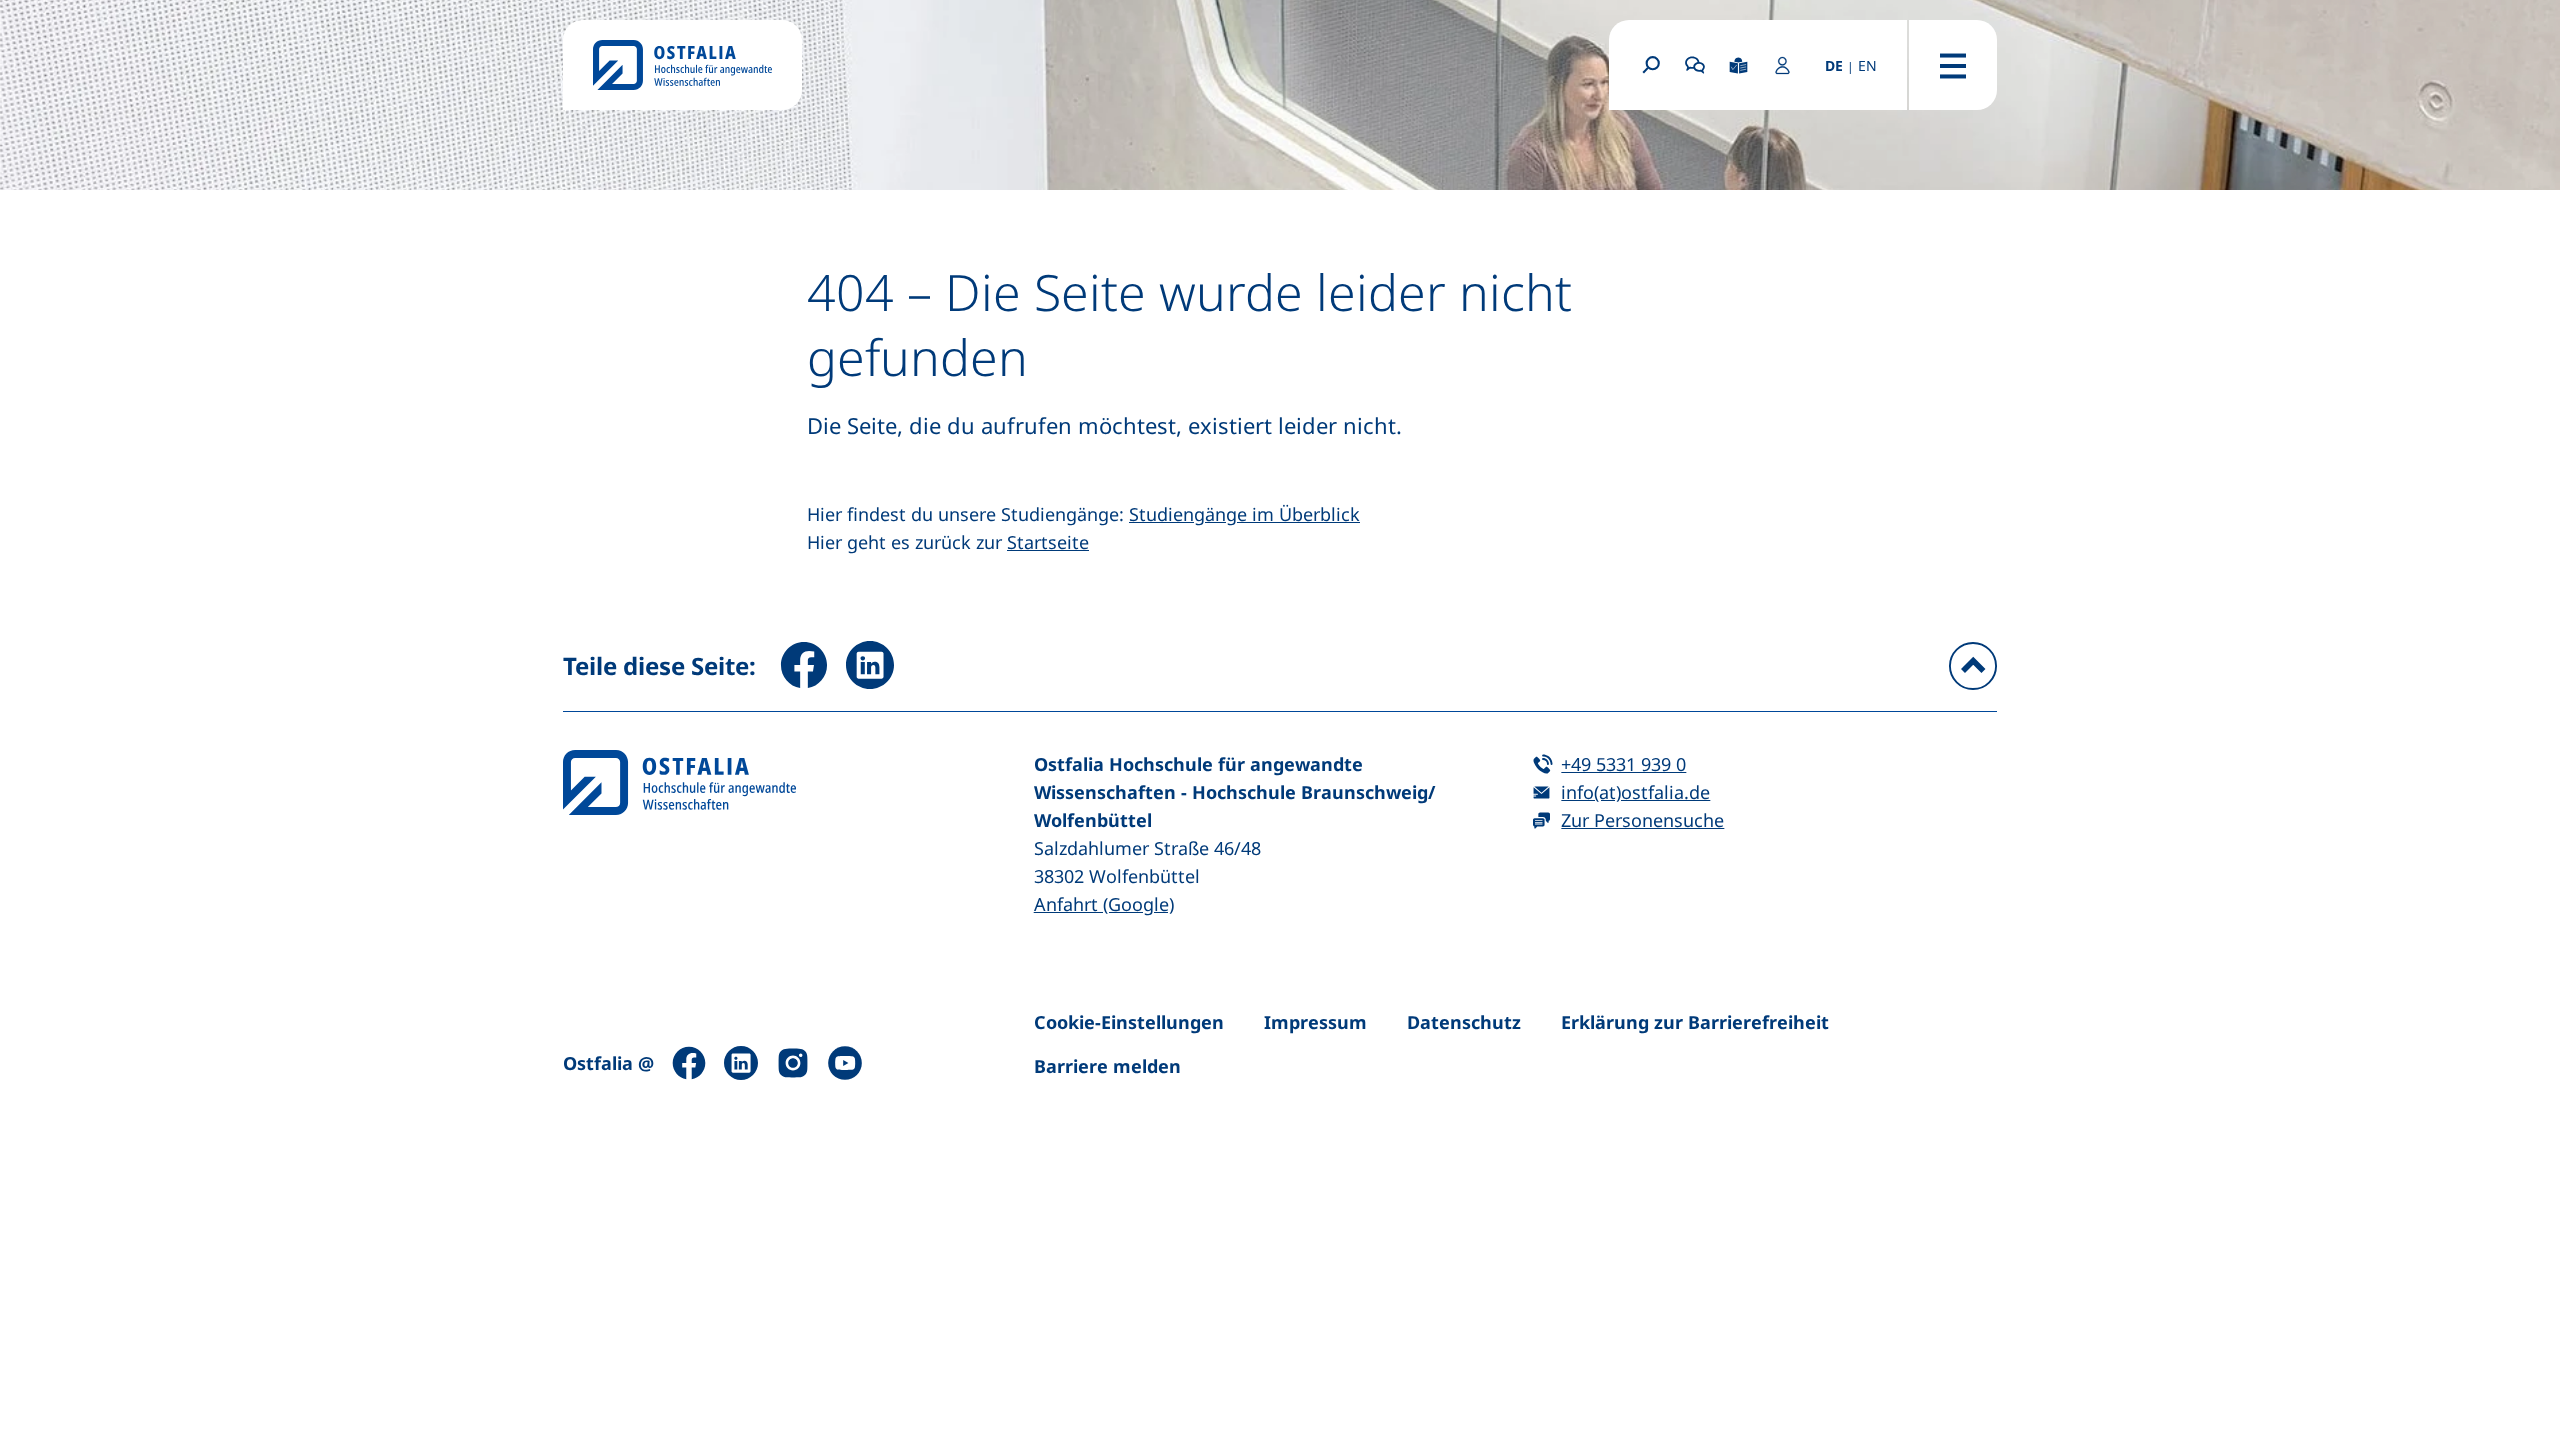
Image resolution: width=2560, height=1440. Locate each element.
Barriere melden (1107, 1066)
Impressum (1315, 1022)
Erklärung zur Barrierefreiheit (1695, 1022)
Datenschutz (1464, 1022)
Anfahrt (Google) (1104, 904)
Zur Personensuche (1642, 820)
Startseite (1048, 542)
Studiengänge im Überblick (1244, 514)
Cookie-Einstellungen (1129, 1022)
